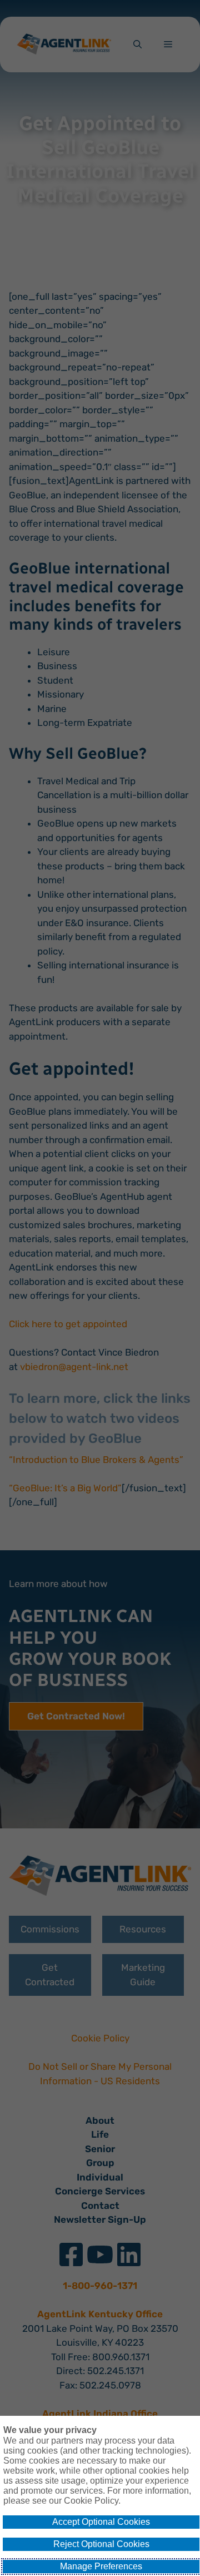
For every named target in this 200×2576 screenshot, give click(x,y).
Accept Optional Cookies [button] (101, 2522)
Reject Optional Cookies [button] (101, 2544)
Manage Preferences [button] (101, 2566)
